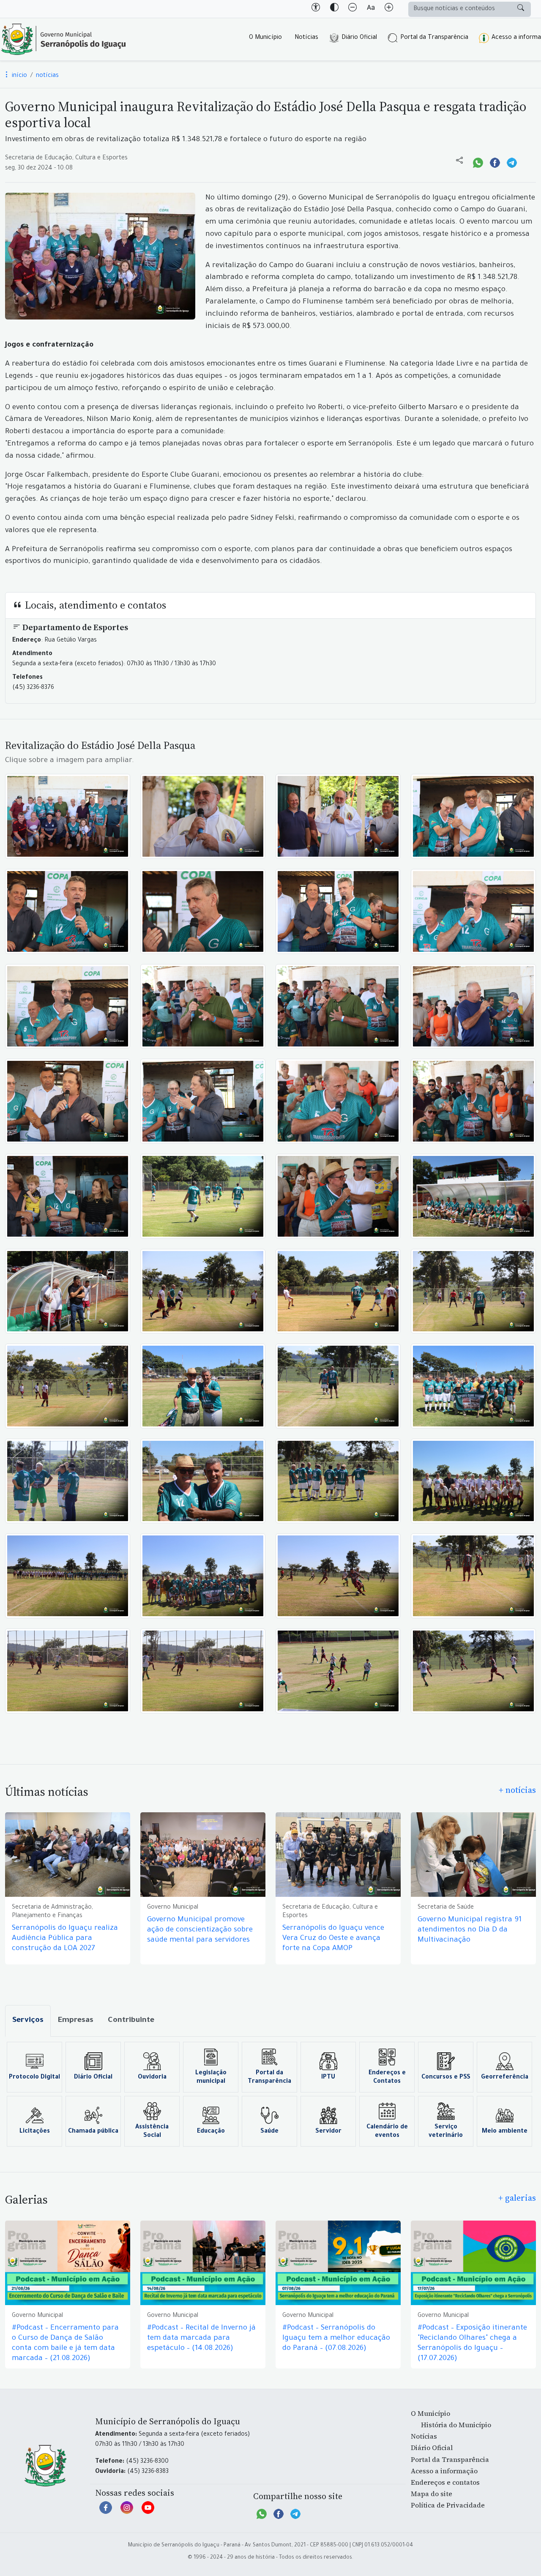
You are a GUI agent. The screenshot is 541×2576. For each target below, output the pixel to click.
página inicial (63, 39)
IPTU (328, 2078)
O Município (265, 38)
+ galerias (517, 2198)
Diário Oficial (359, 38)
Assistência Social (152, 2132)
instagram (127, 2512)
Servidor (328, 2132)
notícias (47, 76)
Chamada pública (93, 2132)
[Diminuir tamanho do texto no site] (352, 9)
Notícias (306, 38)
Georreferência (505, 2078)
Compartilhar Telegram (512, 162)
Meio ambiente (505, 2132)
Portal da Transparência (434, 38)
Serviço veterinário (446, 2132)
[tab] (28, 2021)
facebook (106, 2512)
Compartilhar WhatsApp (478, 162)
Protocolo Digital (34, 2078)
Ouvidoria (152, 2078)
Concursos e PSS (446, 2078)
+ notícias (517, 1790)
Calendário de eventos (387, 2132)
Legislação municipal (211, 2078)
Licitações (35, 2132)
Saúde (269, 2132)
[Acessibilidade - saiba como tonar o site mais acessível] (316, 9)
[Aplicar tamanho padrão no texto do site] (371, 9)
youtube (148, 2512)
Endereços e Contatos (387, 2078)
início (19, 76)
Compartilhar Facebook (495, 162)
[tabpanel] (270, 2094)
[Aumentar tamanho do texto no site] (389, 9)
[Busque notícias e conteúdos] (521, 9)
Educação (211, 2132)
